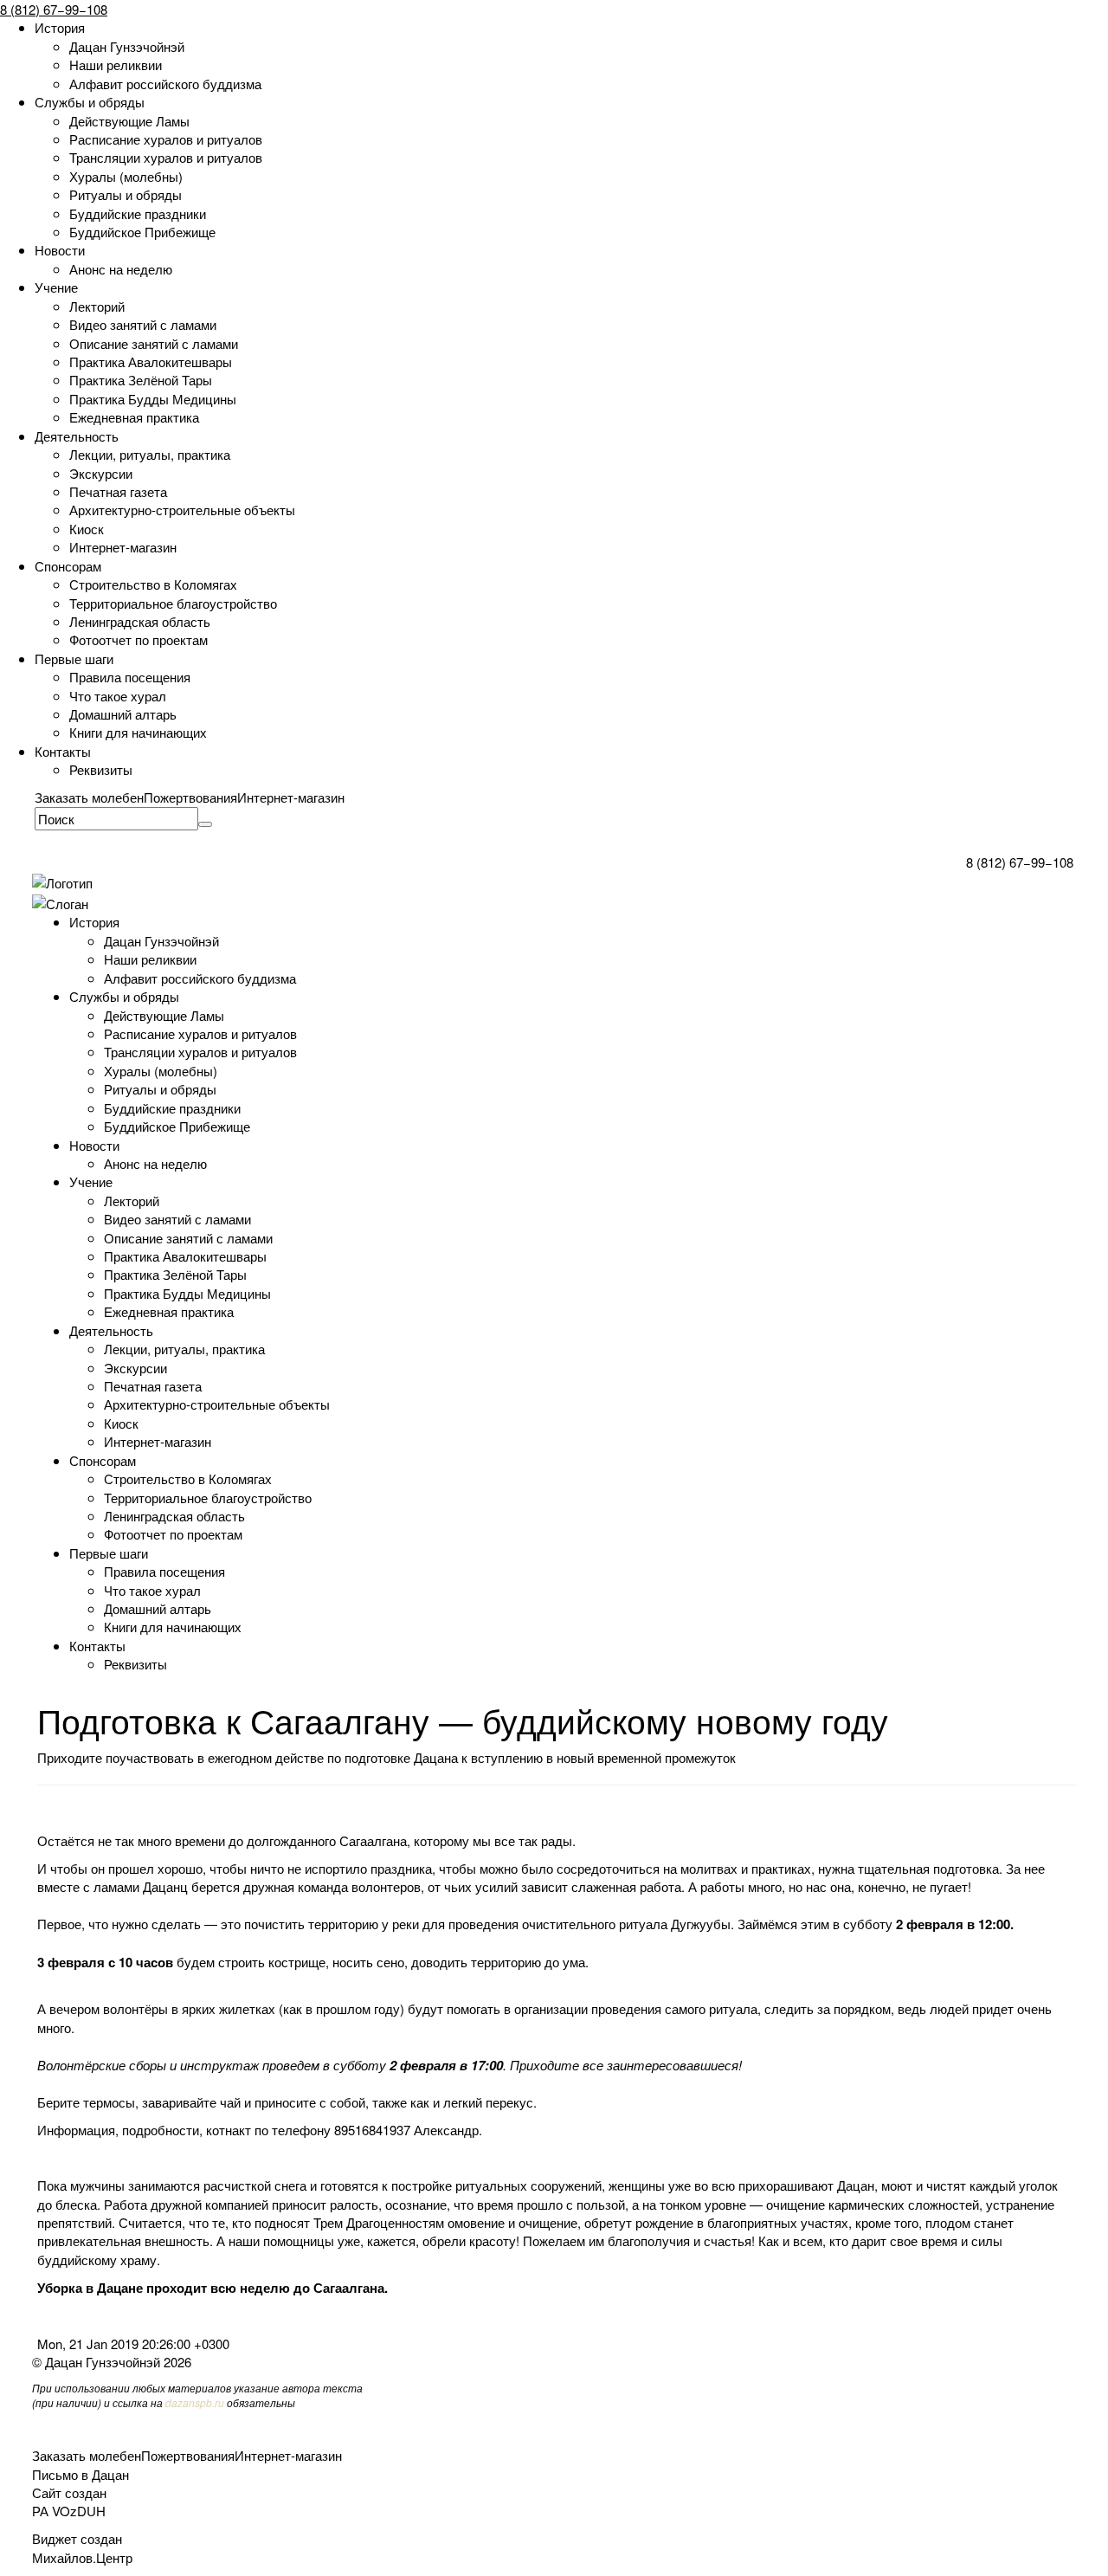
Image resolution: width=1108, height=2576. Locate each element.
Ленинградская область (140, 621)
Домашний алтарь (123, 714)
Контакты (63, 751)
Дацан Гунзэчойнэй (127, 46)
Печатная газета (118, 491)
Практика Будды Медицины (153, 399)
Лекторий (97, 306)
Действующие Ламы (129, 121)
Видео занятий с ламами (143, 324)
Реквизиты (101, 769)
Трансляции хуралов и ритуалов (166, 157)
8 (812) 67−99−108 (54, 9)
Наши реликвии (116, 65)
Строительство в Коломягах (153, 584)
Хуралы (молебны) (126, 176)
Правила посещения (130, 677)
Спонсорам (68, 566)
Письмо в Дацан (81, 2474)
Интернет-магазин (123, 547)
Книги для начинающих (138, 732)
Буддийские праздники (138, 213)
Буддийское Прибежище (142, 232)
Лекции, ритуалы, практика (150, 454)
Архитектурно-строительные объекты (182, 510)
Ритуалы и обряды (126, 194)
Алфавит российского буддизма (165, 84)
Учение (56, 287)
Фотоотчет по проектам (138, 639)
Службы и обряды (90, 102)
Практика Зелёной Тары (141, 380)
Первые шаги (74, 659)
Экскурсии (101, 473)
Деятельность (77, 436)
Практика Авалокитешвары (151, 362)
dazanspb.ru (195, 2402)
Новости (60, 250)
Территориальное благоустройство (173, 603)
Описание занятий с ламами (154, 343)
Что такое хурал (118, 696)
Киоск (87, 529)
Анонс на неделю (121, 269)
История (60, 27)
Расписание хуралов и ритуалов (166, 139)
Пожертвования (190, 797)
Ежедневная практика (134, 417)
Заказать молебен (89, 797)
